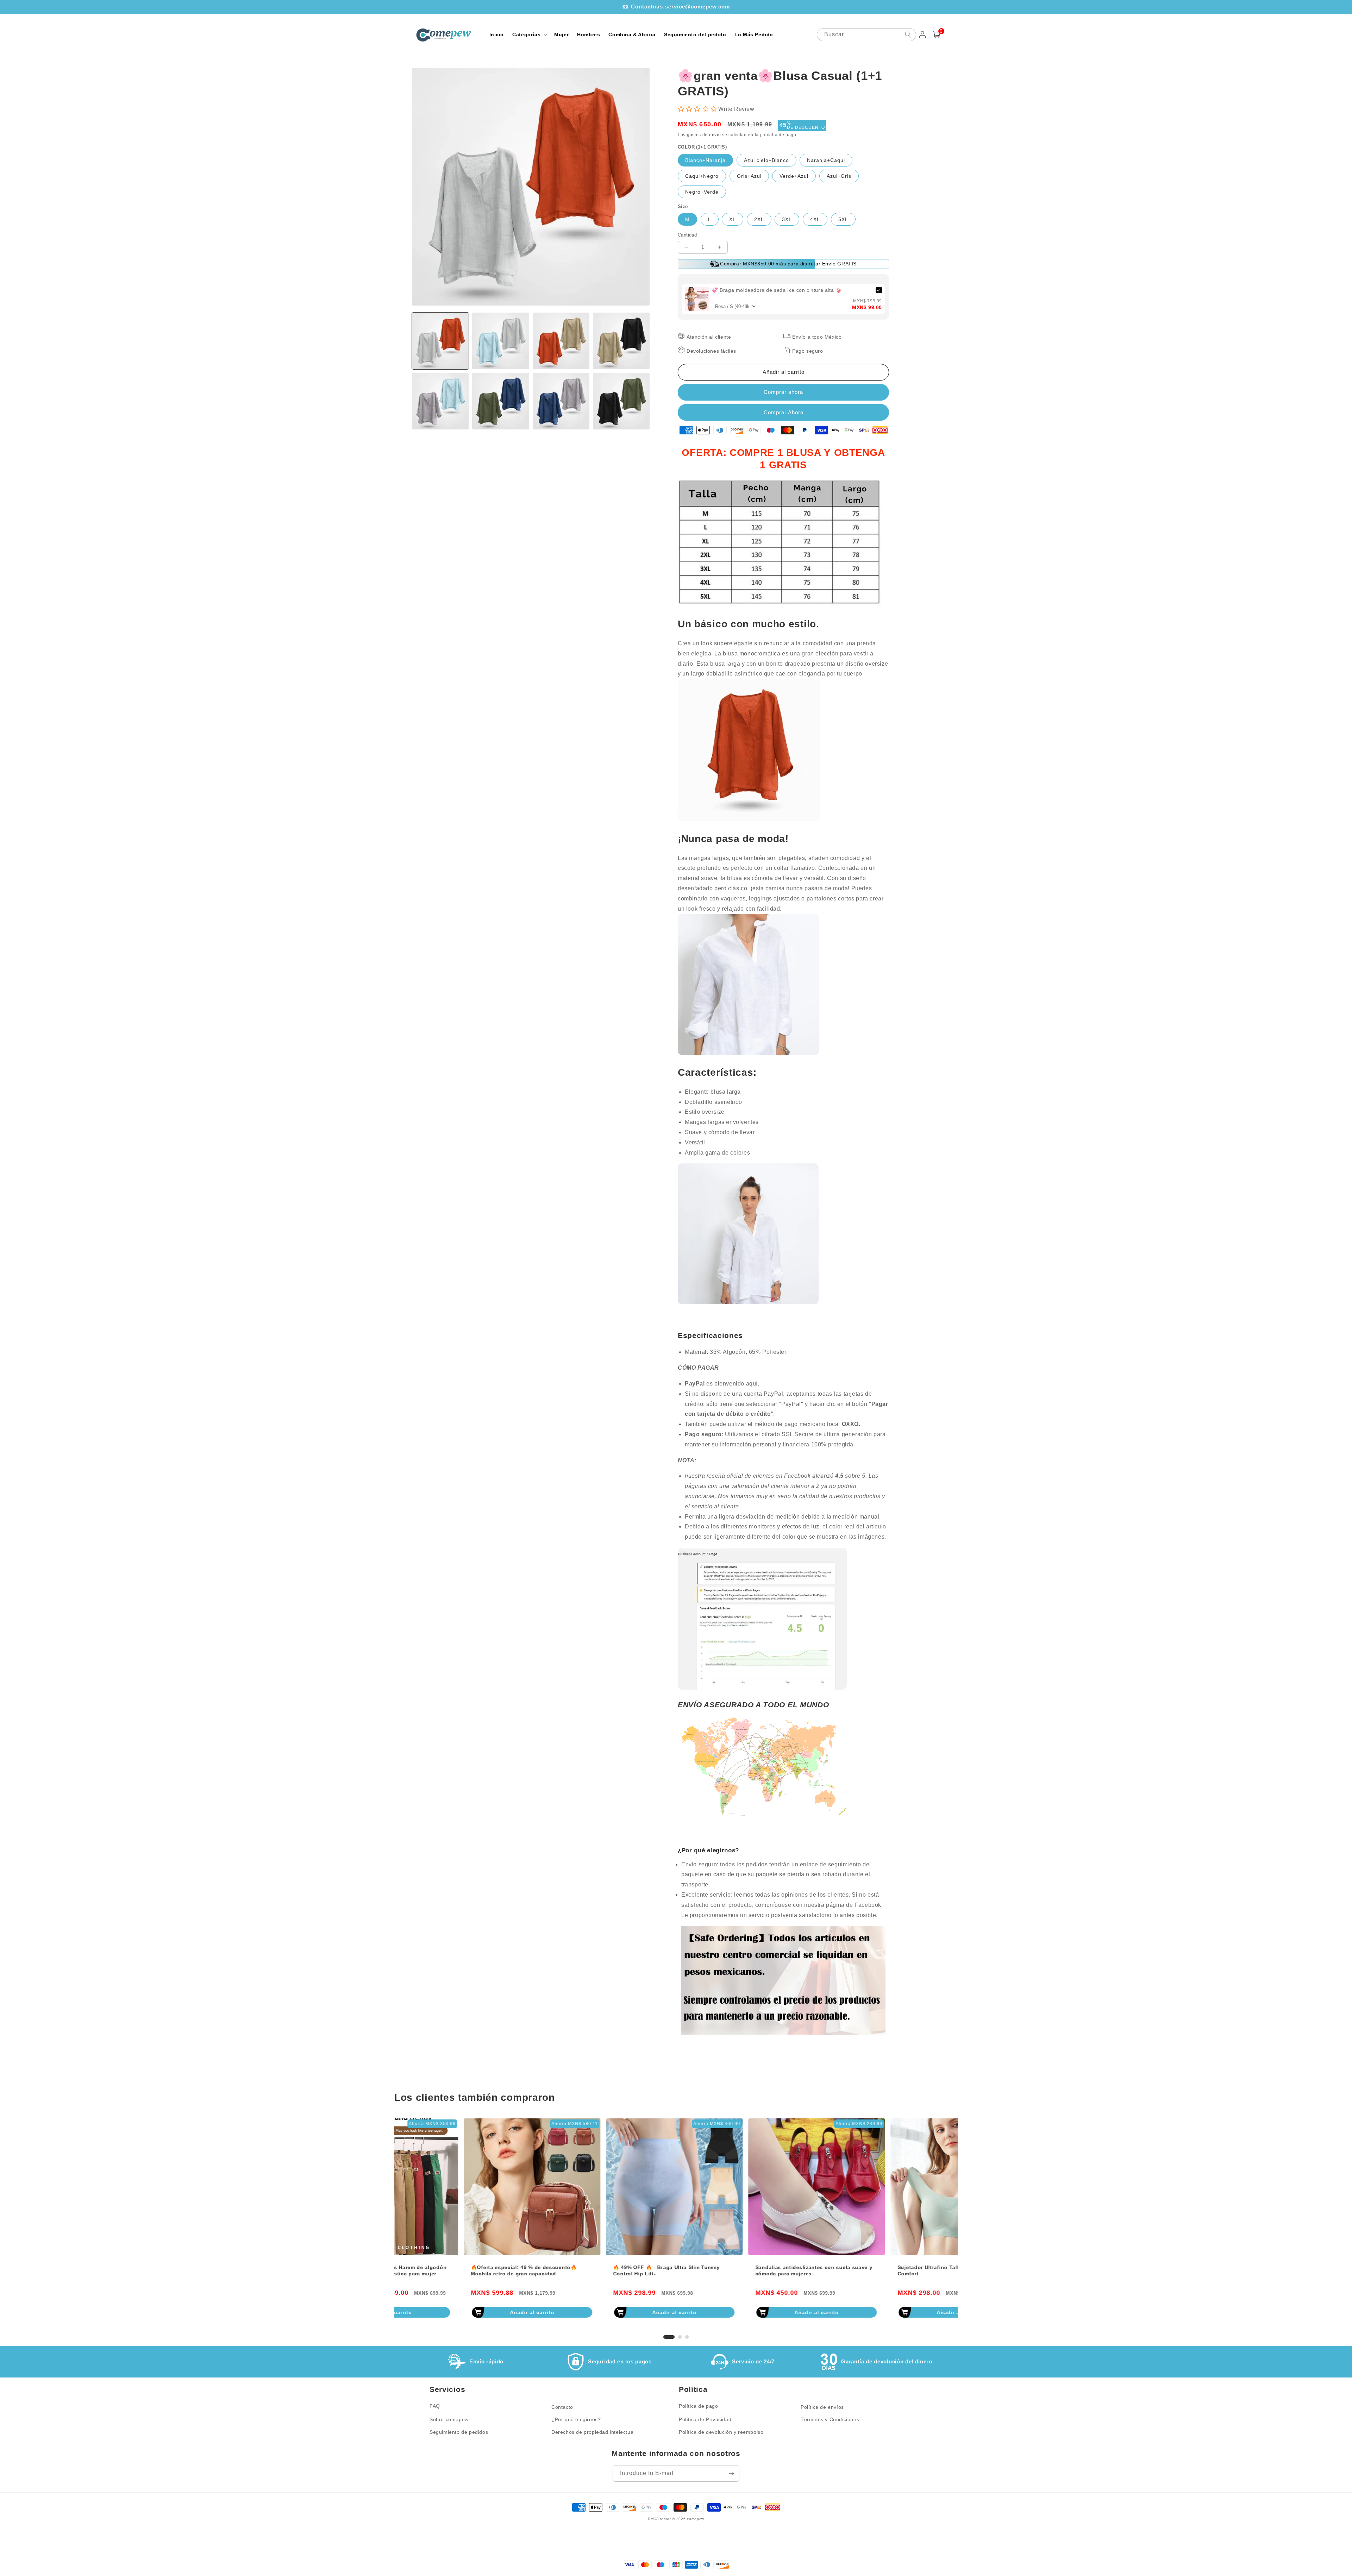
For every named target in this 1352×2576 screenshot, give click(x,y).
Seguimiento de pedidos (459, 2432)
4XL (815, 219)
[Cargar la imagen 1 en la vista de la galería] (440, 341)
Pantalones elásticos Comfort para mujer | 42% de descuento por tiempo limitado (599, 2270)
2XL (759, 219)
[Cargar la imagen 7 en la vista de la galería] (561, 401)
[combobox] (866, 35)
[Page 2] (676, 2337)
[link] (697, 299)
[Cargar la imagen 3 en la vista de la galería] (561, 341)
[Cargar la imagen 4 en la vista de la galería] (621, 341)
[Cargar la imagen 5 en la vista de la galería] (440, 401)
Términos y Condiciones (830, 2419)
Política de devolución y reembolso (721, 2432)
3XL (787, 219)
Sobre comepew (449, 2419)
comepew (696, 2519)
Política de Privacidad (705, 2419)
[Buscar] (908, 34)
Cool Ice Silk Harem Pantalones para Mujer (884, 2267)
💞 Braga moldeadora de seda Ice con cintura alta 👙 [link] (777, 290)
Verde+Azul (794, 176)
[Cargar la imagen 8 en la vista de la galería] (621, 401)
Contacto (562, 2407)
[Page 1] (665, 2337)
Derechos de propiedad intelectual (593, 2432)
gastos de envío (704, 135)
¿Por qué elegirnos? (576, 2419)
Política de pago (699, 2406)
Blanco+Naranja (705, 160)
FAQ (435, 2406)
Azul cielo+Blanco (766, 160)
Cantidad (687, 235)
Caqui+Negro (702, 176)
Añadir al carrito (463, 2312)
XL (733, 219)
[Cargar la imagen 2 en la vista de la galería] (500, 341)
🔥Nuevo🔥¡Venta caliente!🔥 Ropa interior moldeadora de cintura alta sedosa (742, 2270)
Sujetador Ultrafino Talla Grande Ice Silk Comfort (454, 2270)
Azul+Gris (839, 176)
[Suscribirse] (731, 2473)
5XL (843, 219)
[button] (529, 34)
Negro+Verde (702, 192)
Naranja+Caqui (826, 160)
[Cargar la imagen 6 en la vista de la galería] (500, 401)
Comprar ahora (783, 412)
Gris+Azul (749, 176)
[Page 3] (687, 2337)
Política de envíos (822, 2407)
